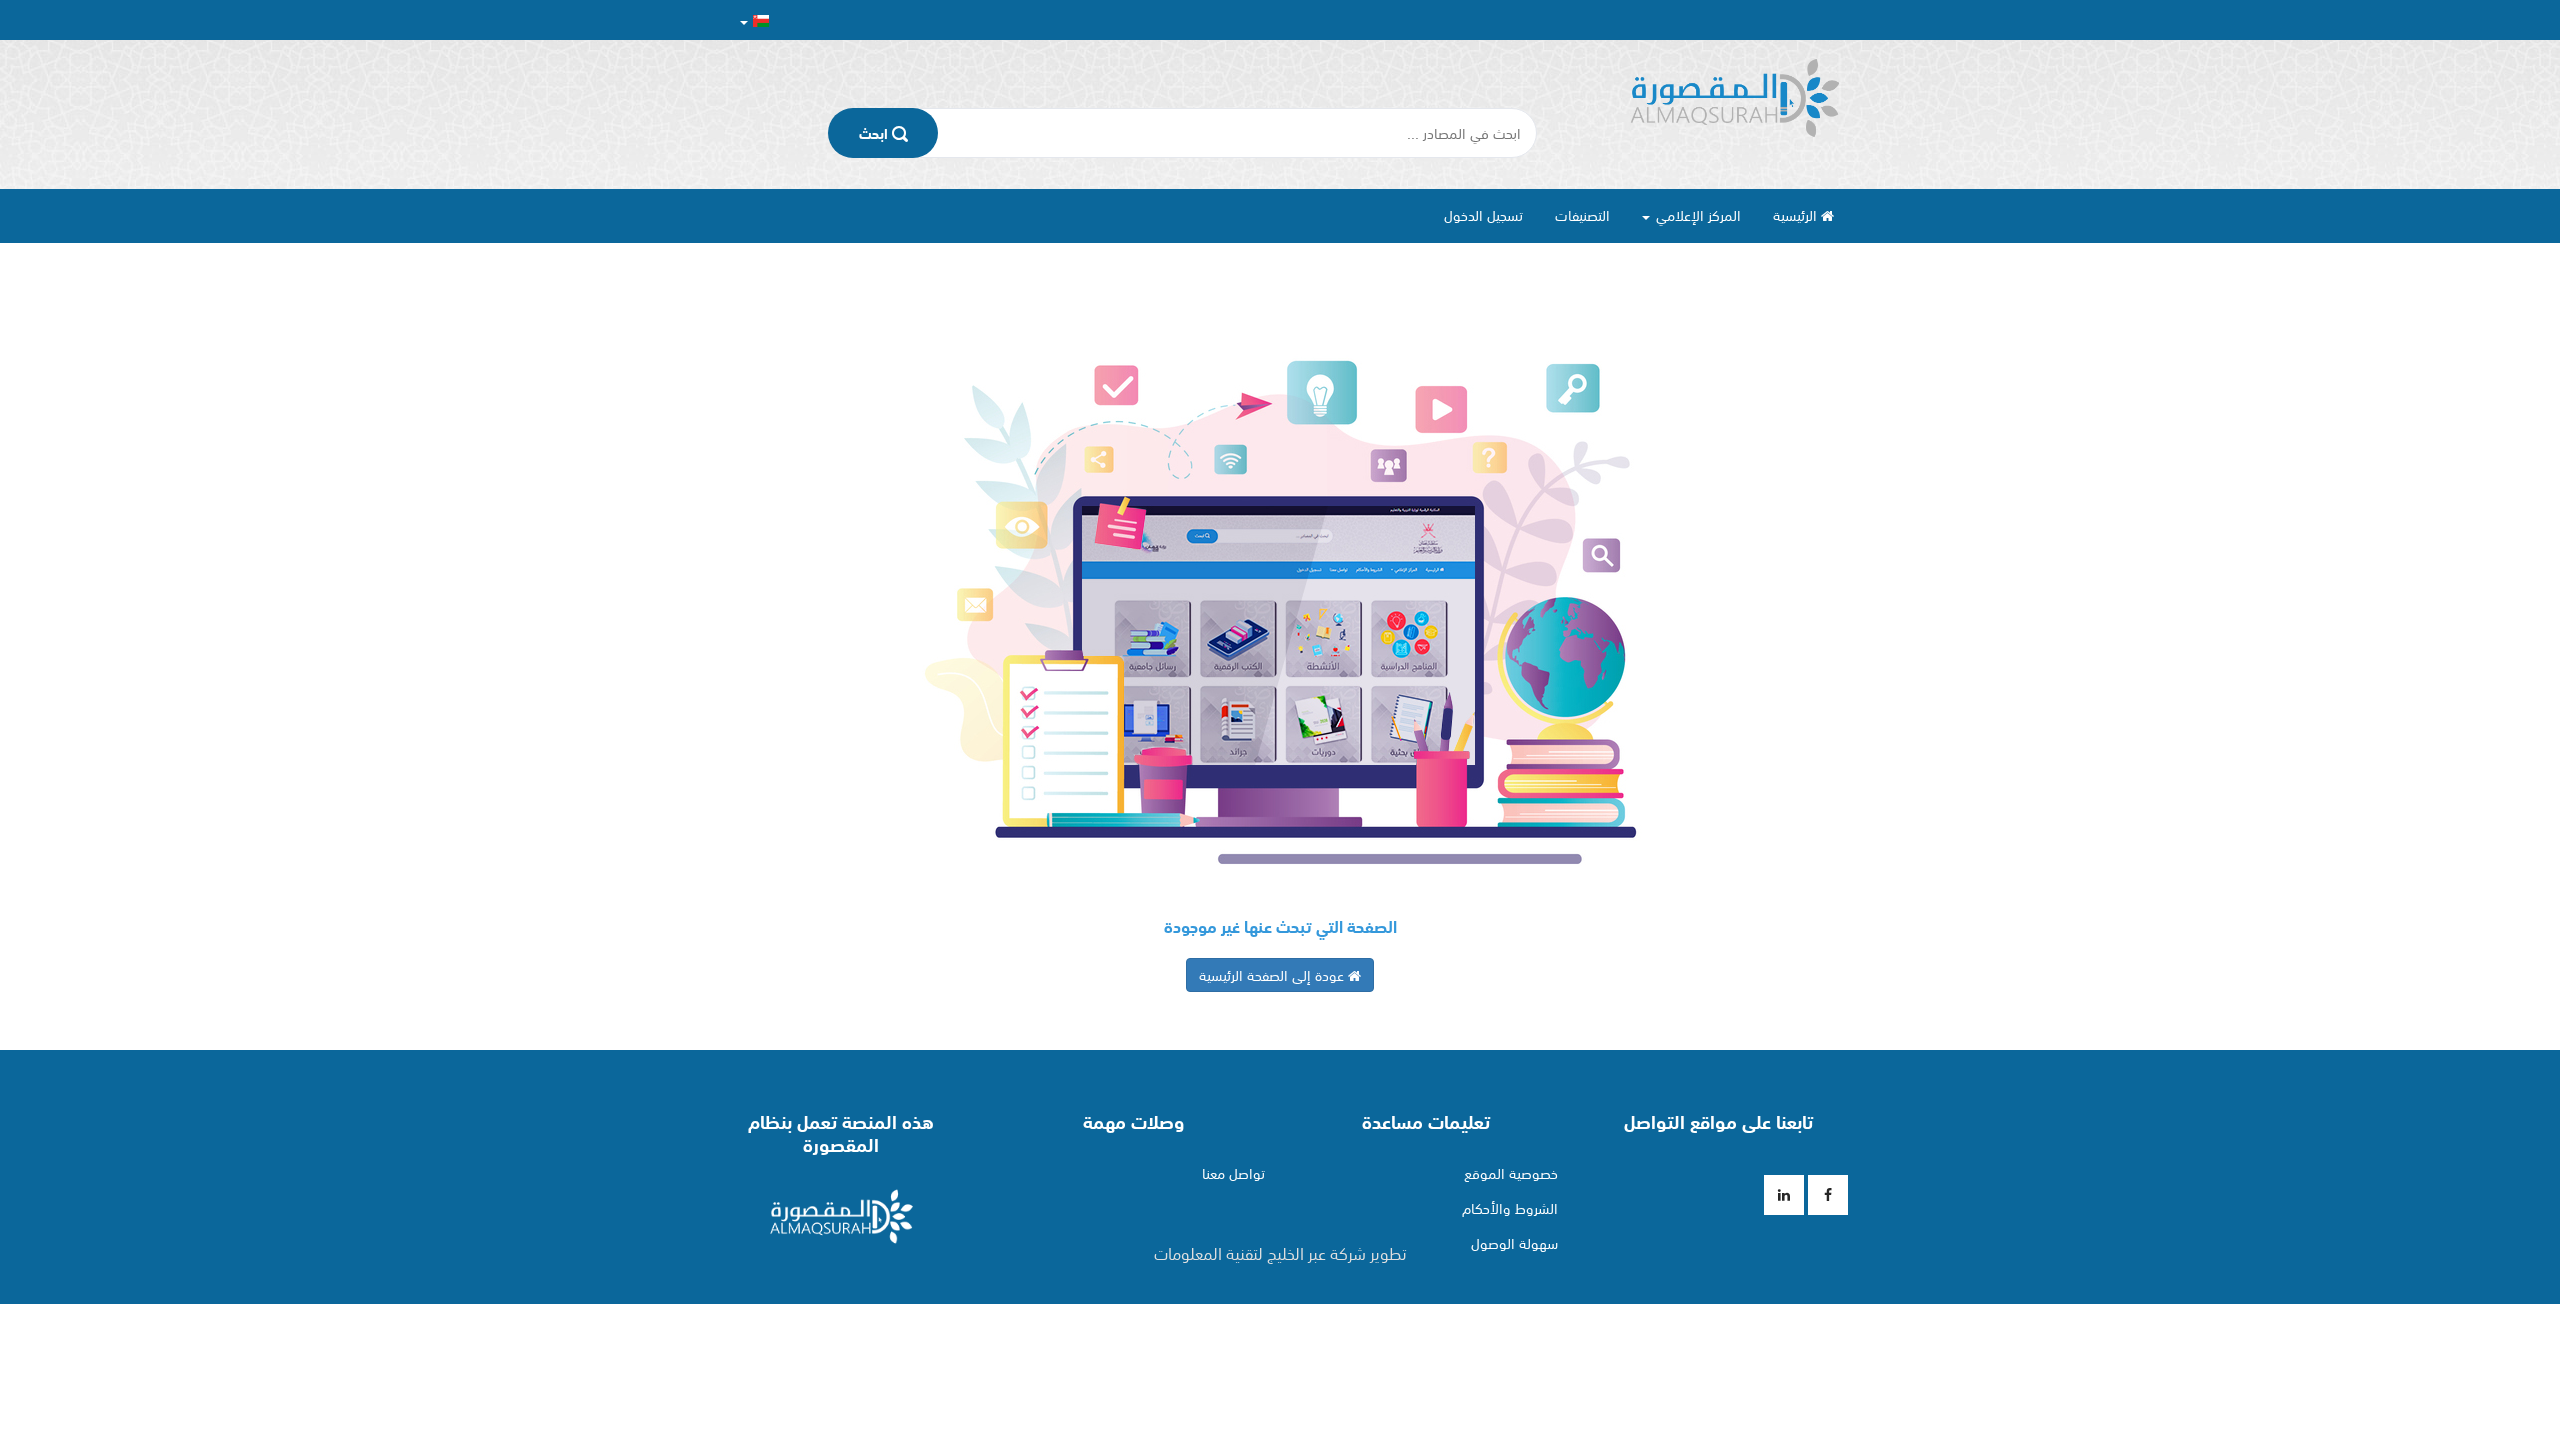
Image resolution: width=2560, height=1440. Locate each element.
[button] (754, 20)
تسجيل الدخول (1483, 215)
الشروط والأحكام (1510, 1208)
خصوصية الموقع (1511, 1173)
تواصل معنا (1233, 1173)
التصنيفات (1582, 215)
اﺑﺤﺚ (875, 133)
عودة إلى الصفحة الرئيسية (1273, 975)
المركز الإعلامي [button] (1696, 215)
